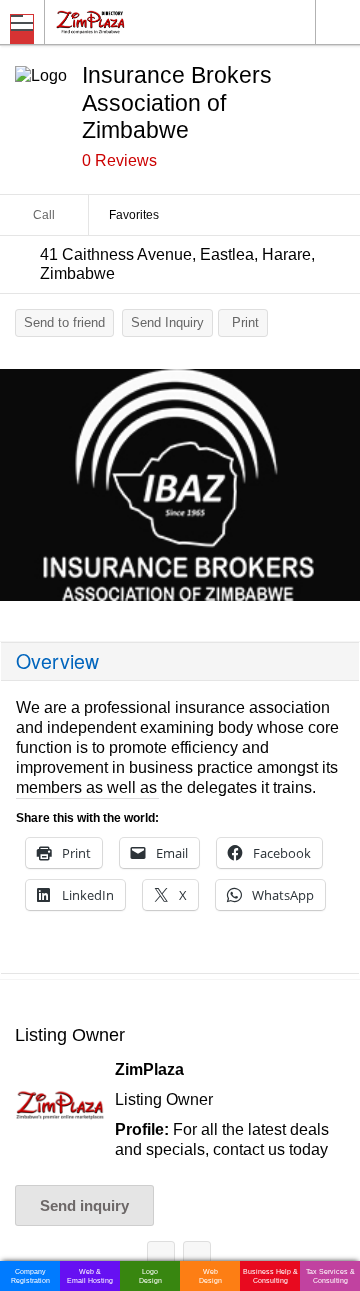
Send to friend (64, 322)
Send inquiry (84, 1205)
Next (335, 490)
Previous (25, 490)
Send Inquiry (167, 322)
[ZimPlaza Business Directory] (138, 21)
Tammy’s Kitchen (161, 1258)
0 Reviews (119, 160)
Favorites (134, 215)
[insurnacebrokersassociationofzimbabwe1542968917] (180, 485)
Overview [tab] (57, 661)
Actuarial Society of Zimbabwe (197, 1258)
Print (245, 322)
